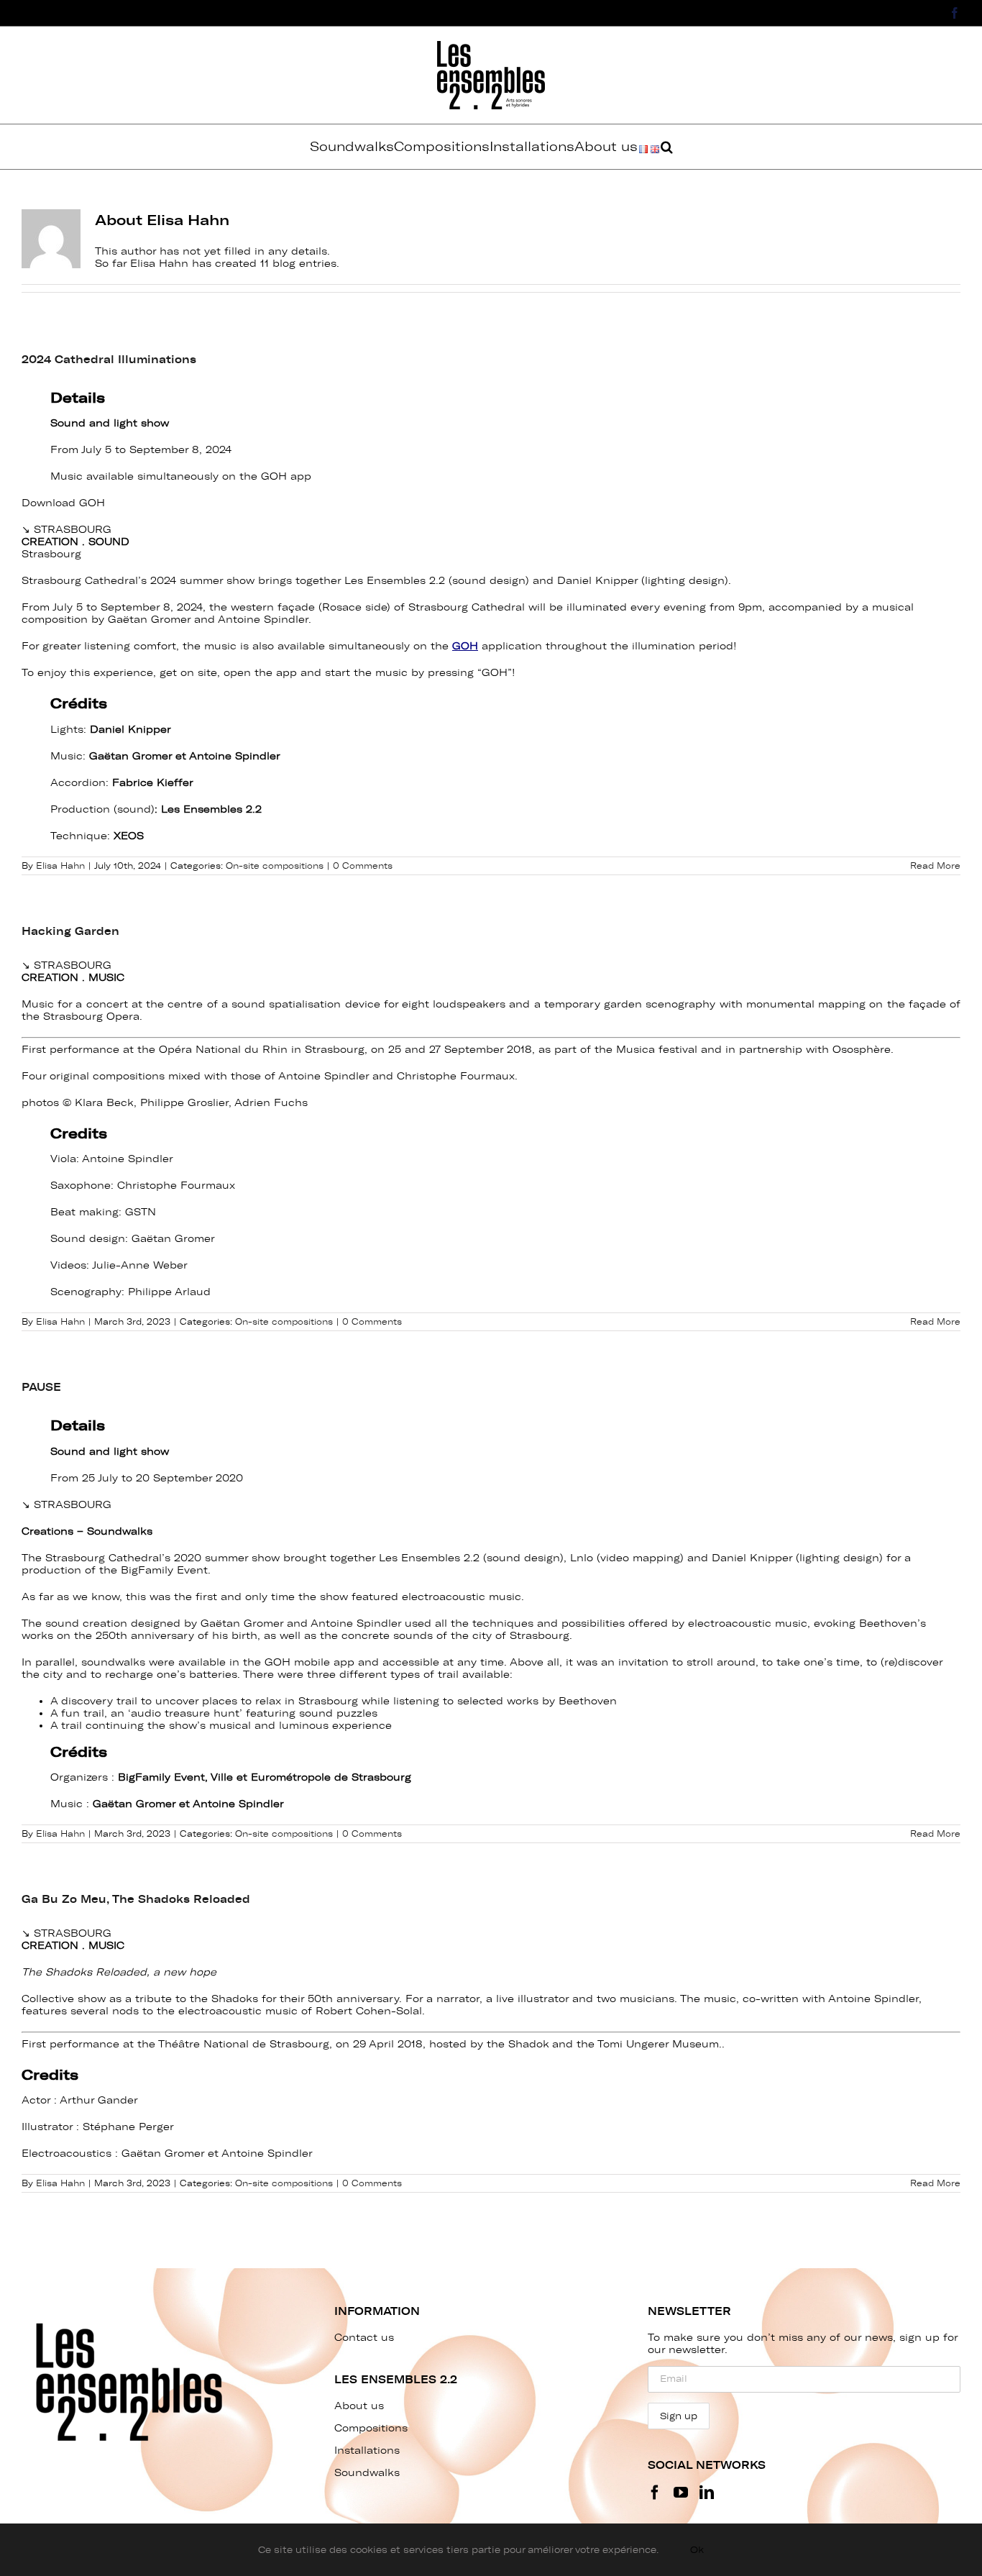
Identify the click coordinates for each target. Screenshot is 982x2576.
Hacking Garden (70, 931)
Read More (935, 866)
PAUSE (41, 1387)
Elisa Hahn (60, 866)
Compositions (371, 2428)
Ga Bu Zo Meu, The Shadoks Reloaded (136, 1899)
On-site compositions (275, 866)
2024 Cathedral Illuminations (109, 360)
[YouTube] (681, 2493)
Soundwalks (367, 2473)
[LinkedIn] (707, 2493)
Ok (697, 2550)
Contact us (364, 2338)
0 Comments (363, 866)
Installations (367, 2451)
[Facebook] (655, 2493)
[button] (667, 147)
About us (359, 2406)
